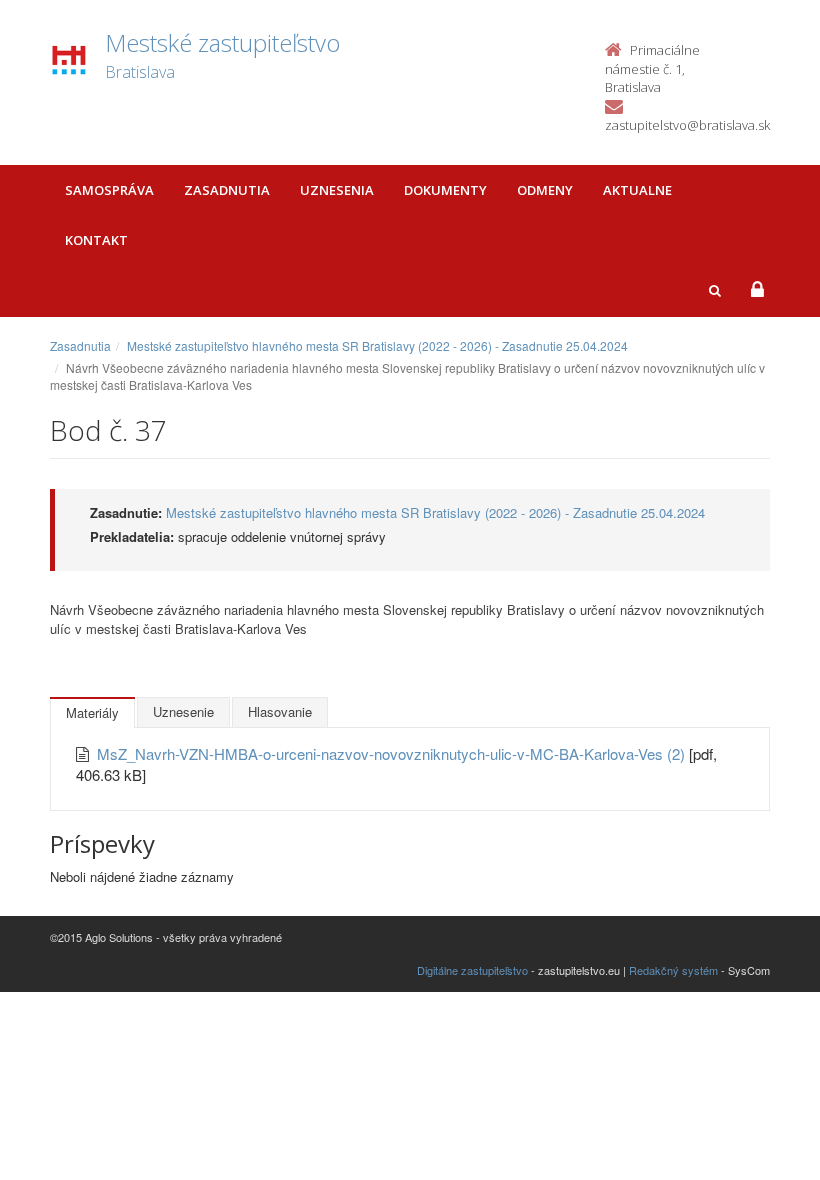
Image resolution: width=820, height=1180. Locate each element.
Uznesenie (183, 711)
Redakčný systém (673, 970)
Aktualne (637, 190)
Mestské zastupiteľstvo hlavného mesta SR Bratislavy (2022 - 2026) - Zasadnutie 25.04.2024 (377, 345)
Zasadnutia (227, 190)
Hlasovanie (280, 711)
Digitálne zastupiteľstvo (472, 970)
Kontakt (96, 240)
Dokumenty (445, 190)
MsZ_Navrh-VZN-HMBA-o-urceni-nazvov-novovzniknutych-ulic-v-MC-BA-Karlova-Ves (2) (393, 753)
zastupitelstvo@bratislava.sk (687, 125)
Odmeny (545, 190)
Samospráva (109, 190)
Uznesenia (337, 190)
